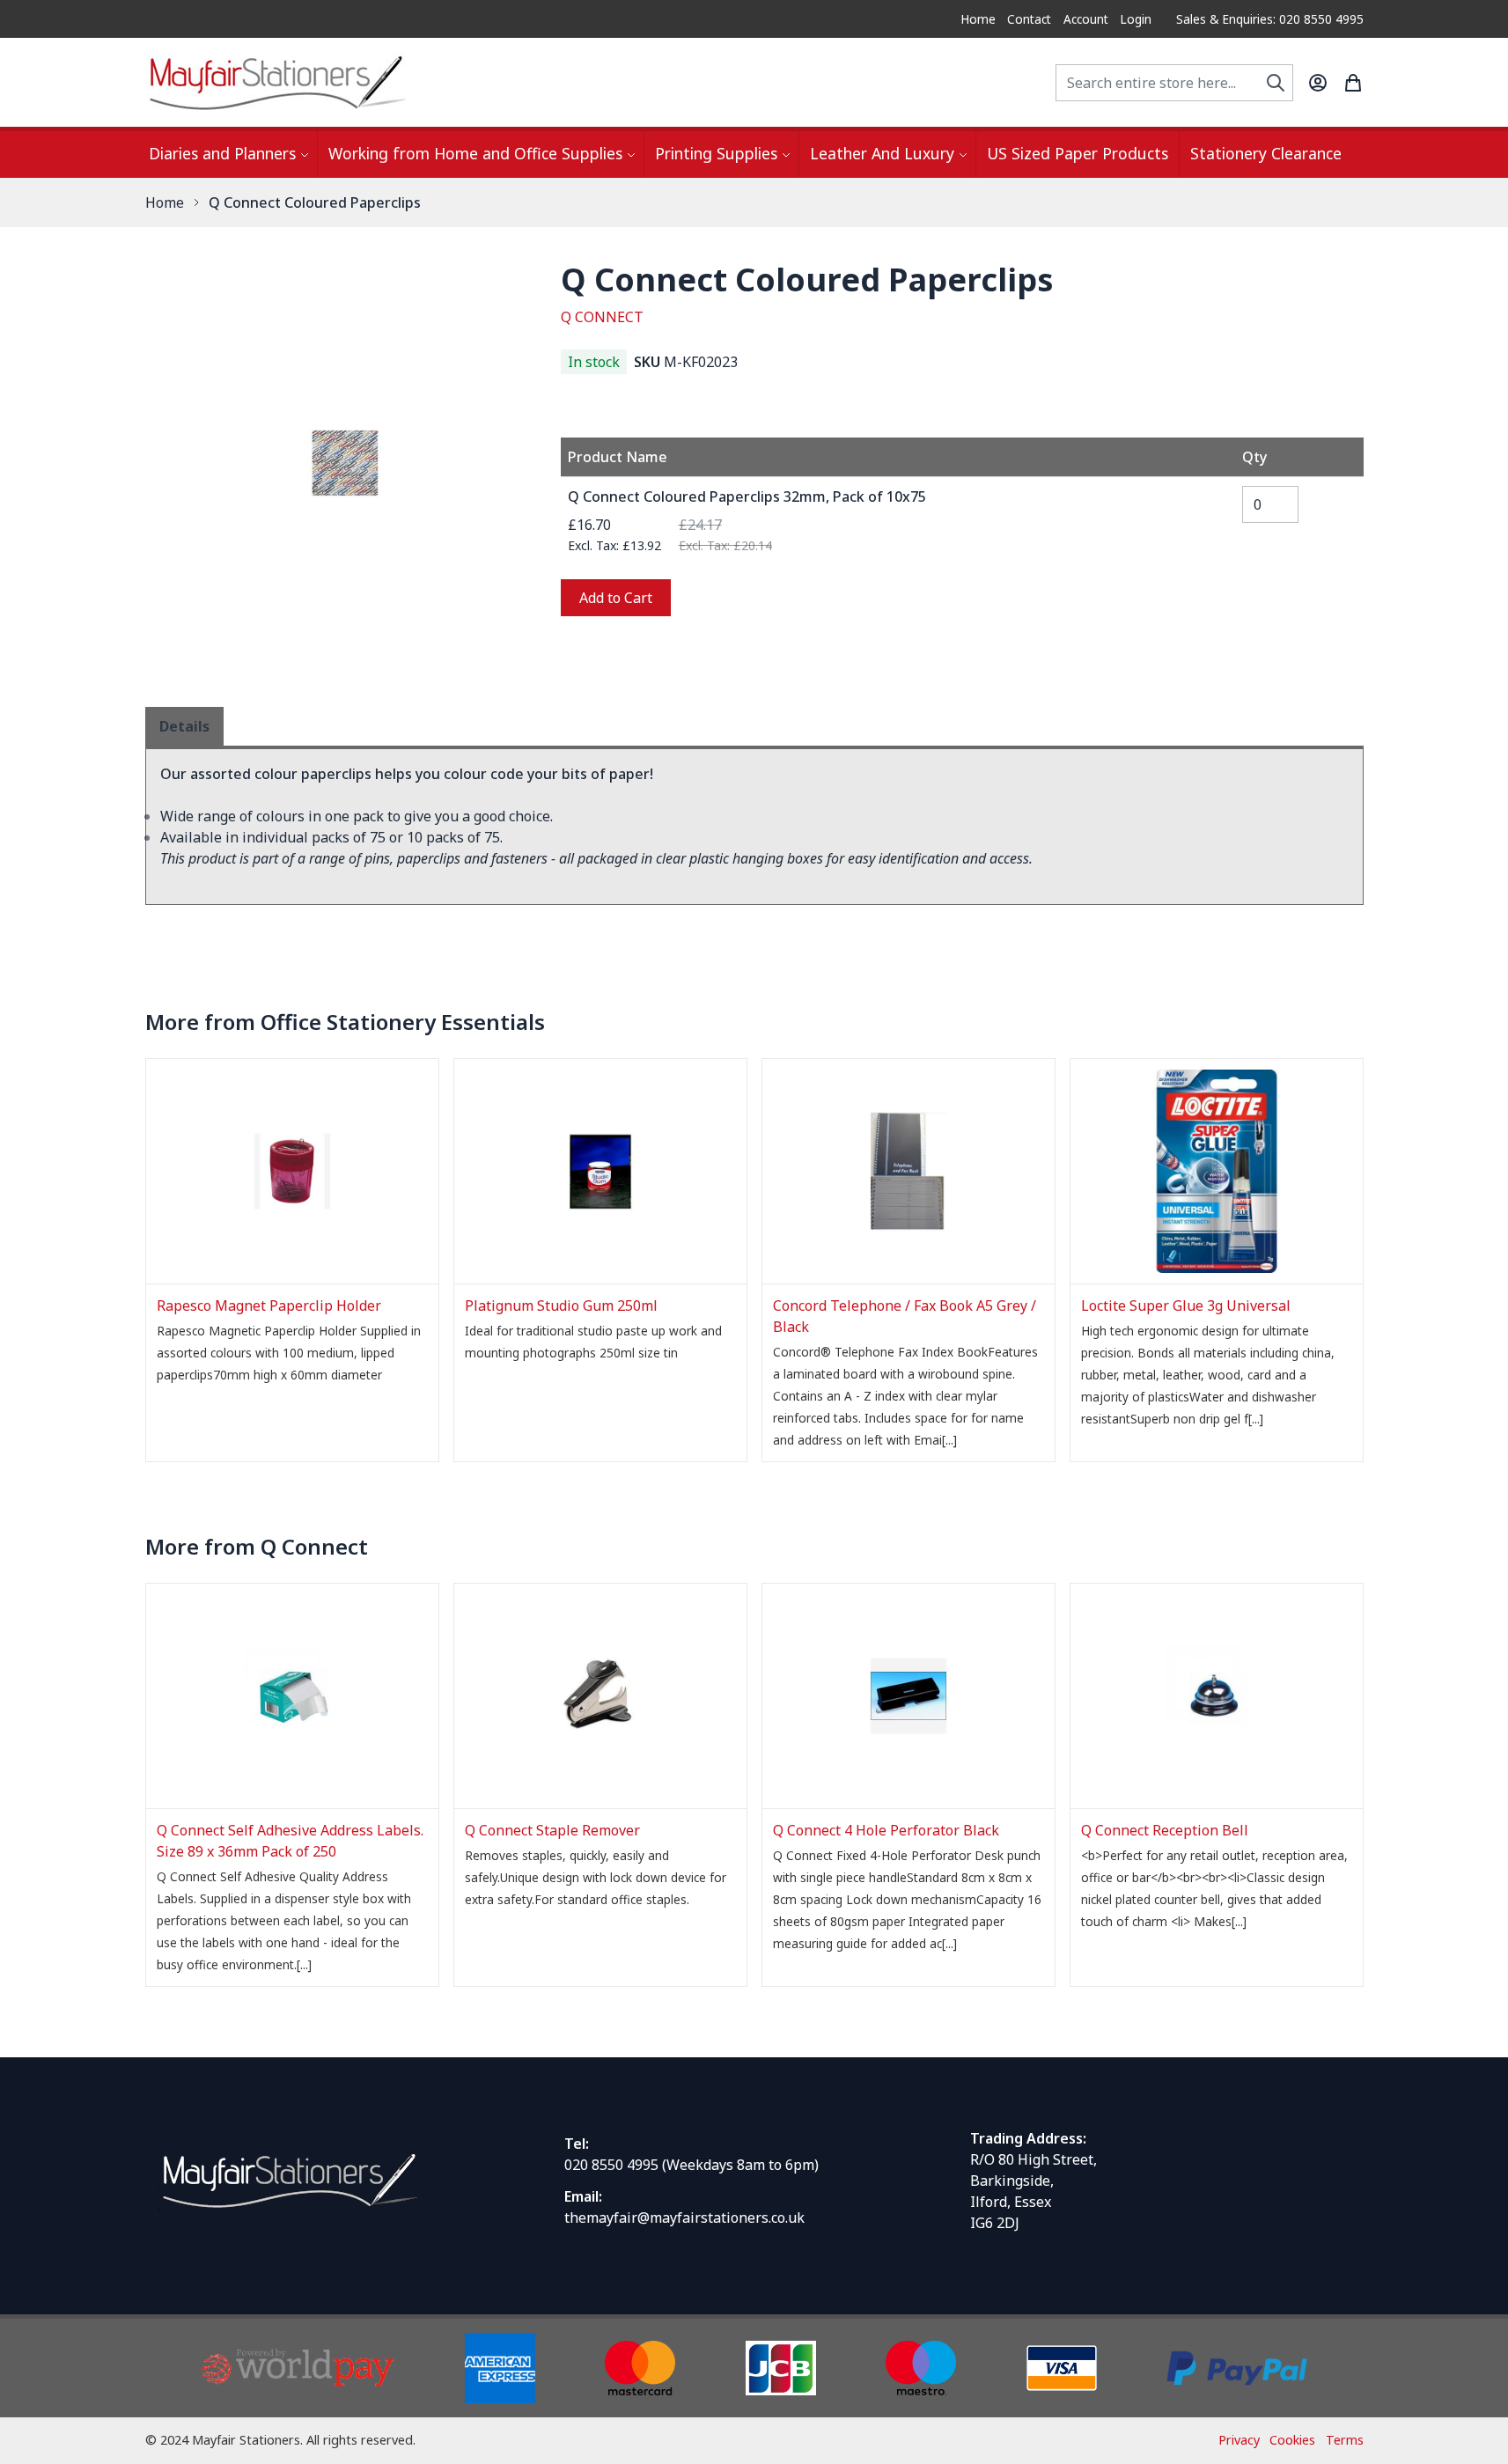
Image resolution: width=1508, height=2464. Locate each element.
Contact (1029, 19)
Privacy (1239, 2440)
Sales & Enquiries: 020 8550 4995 (1270, 19)
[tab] (184, 726)
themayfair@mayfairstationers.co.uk (684, 2218)
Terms (1345, 2440)
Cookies (1292, 2440)
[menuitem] (228, 154)
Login (1136, 19)
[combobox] (1174, 83)
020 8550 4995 (611, 2165)
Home (978, 19)
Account (1086, 19)
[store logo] (277, 82)
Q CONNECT (602, 317)
